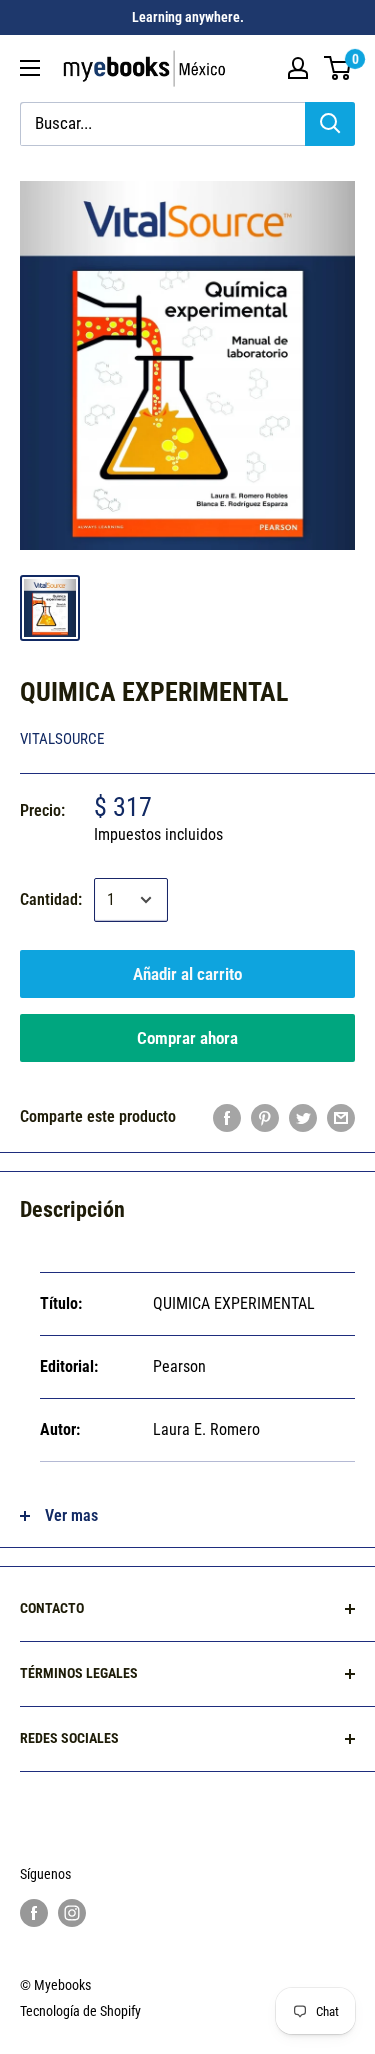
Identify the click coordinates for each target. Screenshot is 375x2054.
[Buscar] (330, 124)
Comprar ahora (187, 1038)
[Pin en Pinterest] (265, 1117)
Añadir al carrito (187, 974)
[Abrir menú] (30, 68)
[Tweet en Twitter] (303, 1117)
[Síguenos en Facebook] (34, 1912)
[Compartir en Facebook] (227, 1117)
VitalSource (62, 739)
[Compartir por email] (341, 1117)
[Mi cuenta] (298, 68)
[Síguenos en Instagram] (72, 1912)
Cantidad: (51, 899)
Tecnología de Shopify (80, 2011)
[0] (338, 68)
